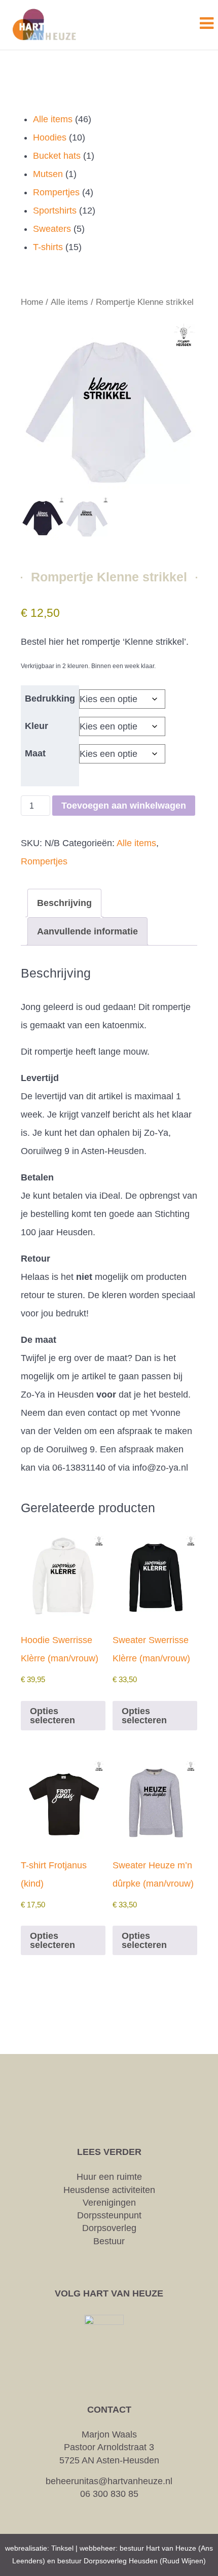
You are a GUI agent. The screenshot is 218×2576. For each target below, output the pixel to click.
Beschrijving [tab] (64, 903)
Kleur (37, 726)
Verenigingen (109, 2203)
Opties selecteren (52, 1716)
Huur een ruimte (109, 2177)
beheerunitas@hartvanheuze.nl (109, 2481)
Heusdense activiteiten (109, 2190)
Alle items (69, 302)
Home (32, 302)
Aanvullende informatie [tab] (87, 931)
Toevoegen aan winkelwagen (124, 806)
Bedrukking (50, 699)
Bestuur (109, 2241)
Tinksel (62, 2548)
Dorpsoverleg (109, 2228)
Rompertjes (44, 861)
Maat (35, 753)
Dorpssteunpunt (109, 2215)
